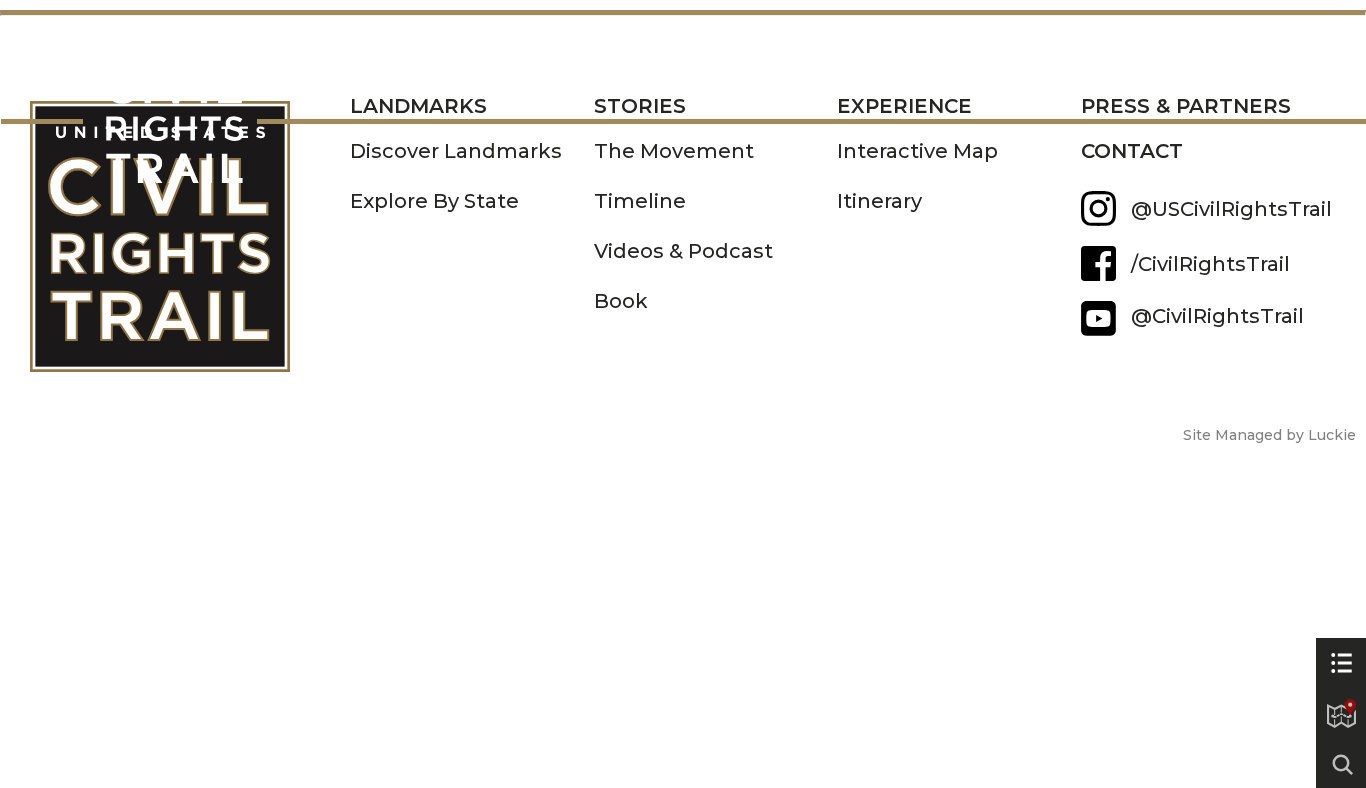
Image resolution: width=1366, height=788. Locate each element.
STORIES (512, 78)
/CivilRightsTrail (1210, 264)
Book (621, 301)
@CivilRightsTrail (1098, 318)
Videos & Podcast (683, 251)
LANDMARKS (332, 78)
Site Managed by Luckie (1269, 435)
